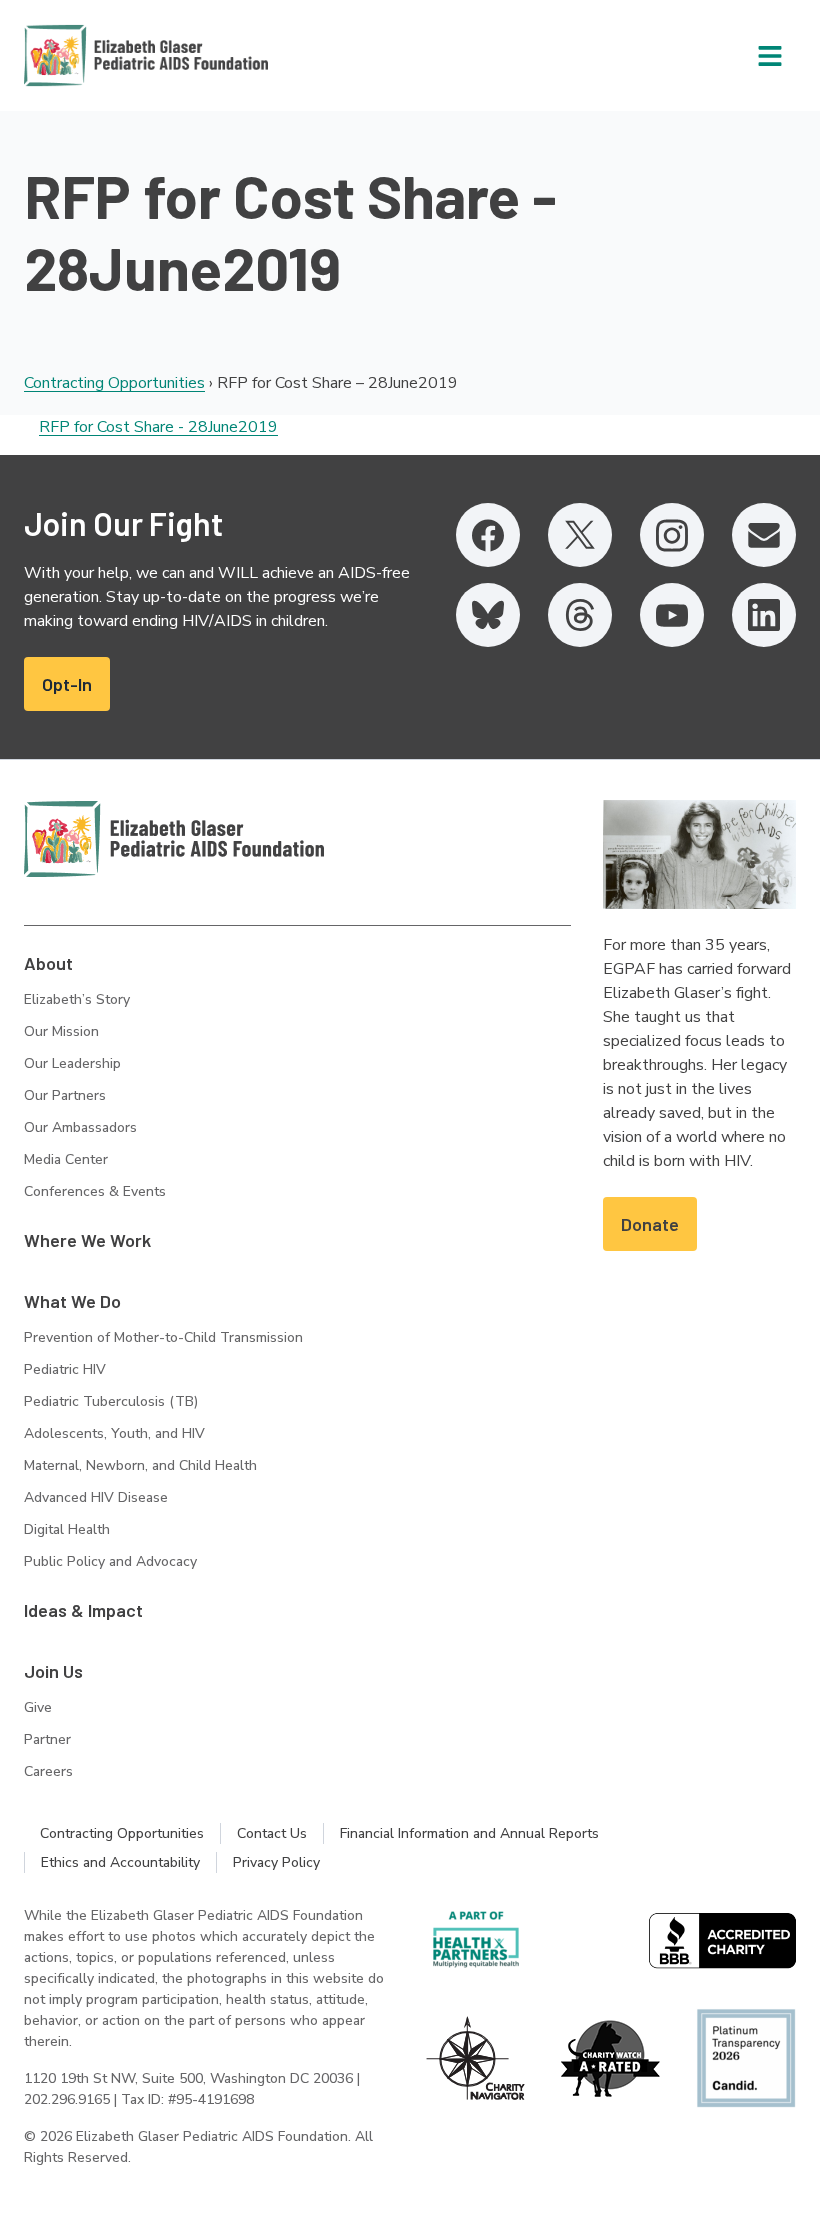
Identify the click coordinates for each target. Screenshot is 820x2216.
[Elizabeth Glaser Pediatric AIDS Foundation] (174, 839)
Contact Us (272, 1833)
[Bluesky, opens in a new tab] (488, 615)
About (48, 963)
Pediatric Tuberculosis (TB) (111, 1401)
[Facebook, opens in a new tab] (488, 535)
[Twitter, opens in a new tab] (580, 535)
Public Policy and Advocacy (110, 1561)
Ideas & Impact (83, 1610)
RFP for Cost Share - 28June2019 (158, 427)
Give (38, 1707)
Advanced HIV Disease (96, 1497)
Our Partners (65, 1095)
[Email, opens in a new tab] (764, 535)
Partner (47, 1739)
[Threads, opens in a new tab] (580, 615)
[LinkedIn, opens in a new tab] (764, 615)
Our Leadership (72, 1063)
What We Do (72, 1301)
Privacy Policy (276, 1862)
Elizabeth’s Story (77, 999)
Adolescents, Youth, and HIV (114, 1433)
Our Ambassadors (80, 1127)
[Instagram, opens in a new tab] (672, 535)
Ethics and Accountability (120, 1862)
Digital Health (67, 1529)
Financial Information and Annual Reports (469, 1833)
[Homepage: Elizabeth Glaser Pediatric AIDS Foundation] (94, 55)
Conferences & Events (95, 1191)
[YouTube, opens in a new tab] (672, 615)
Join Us (53, 1671)
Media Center (66, 1159)
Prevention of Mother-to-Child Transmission (163, 1337)
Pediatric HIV (65, 1369)
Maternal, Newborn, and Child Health (140, 1465)
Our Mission (61, 1031)
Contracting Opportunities (114, 383)
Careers (48, 1771)
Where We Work (87, 1240)
